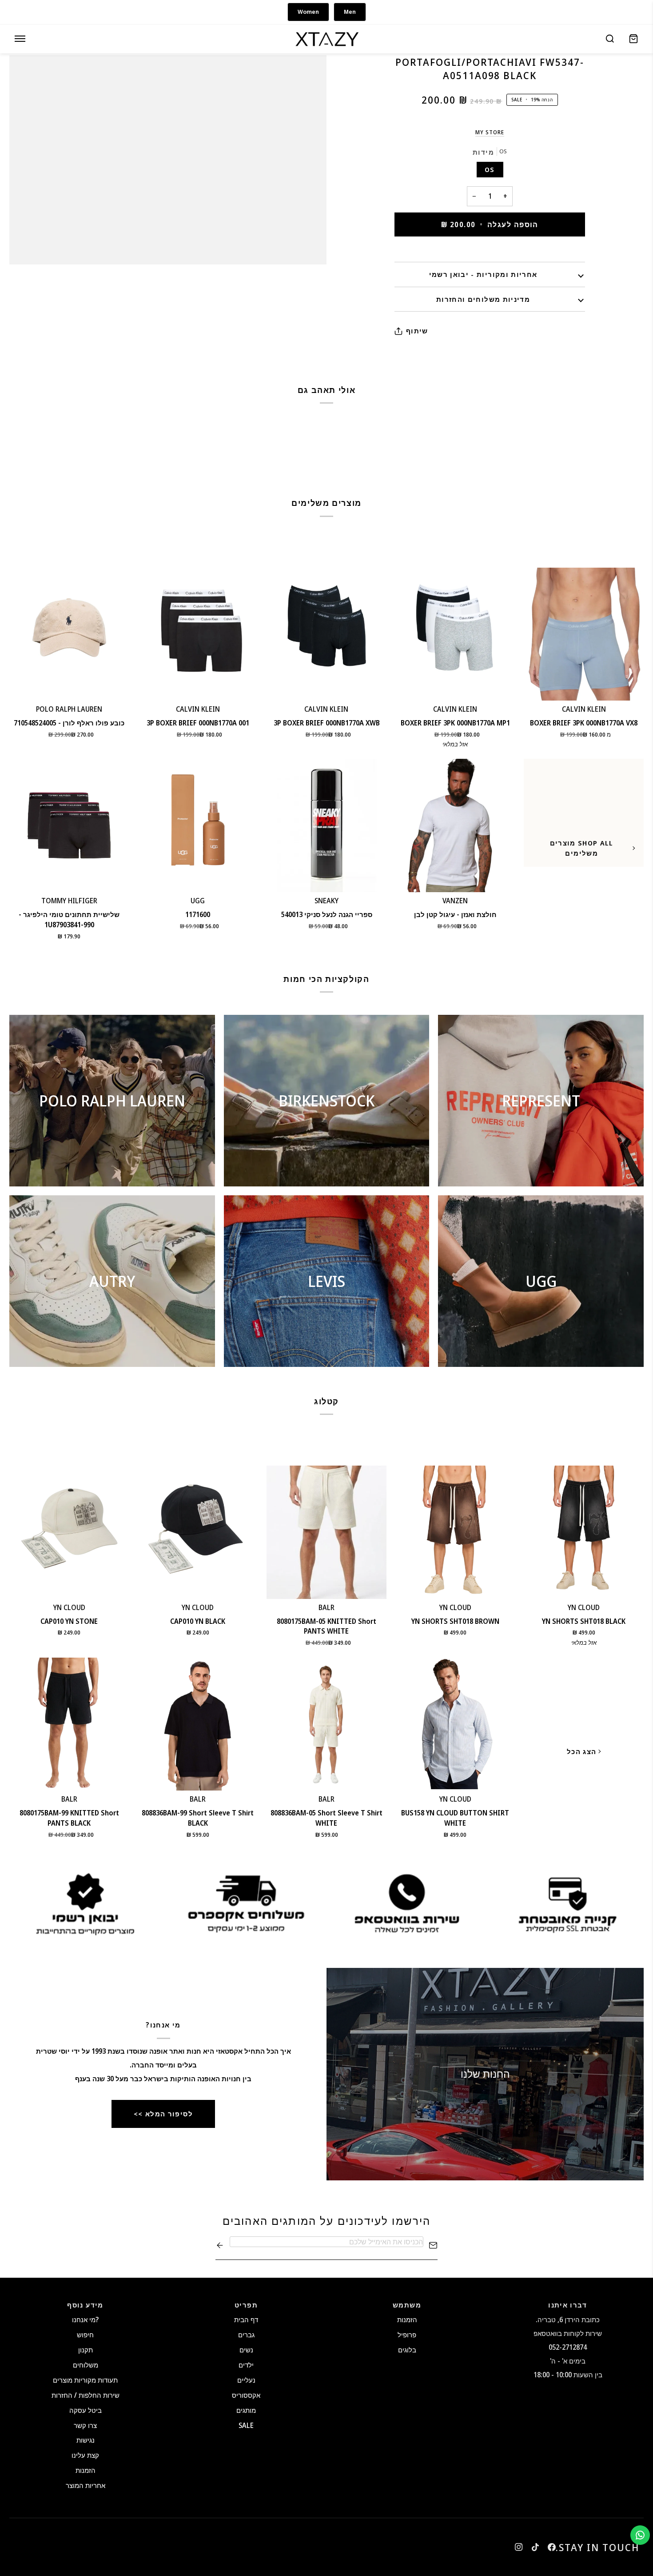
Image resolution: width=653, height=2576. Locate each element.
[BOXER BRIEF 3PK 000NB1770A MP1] (455, 634)
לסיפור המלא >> (163, 2114)
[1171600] (198, 825)
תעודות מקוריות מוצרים (85, 2380)
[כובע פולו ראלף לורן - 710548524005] (69, 634)
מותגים (246, 2410)
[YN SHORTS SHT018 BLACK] (584, 1532)
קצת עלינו (85, 2455)
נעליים (246, 2380)
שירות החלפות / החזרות (86, 2395)
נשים (246, 2350)
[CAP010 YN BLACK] (198, 1532)
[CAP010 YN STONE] (69, 1532)
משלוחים (86, 2365)
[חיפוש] (610, 39)
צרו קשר (85, 2425)
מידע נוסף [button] (85, 2305)
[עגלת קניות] (633, 39)
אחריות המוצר (86, 2485)
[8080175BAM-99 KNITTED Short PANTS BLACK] (69, 1724)
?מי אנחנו (85, 2320)
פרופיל (407, 2335)
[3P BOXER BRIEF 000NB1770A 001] (198, 634)
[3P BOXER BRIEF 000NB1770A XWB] (326, 634)
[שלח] (220, 2245)
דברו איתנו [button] (568, 2305)
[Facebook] (552, 2547)
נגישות (86, 2440)
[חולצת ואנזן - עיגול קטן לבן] (455, 825)
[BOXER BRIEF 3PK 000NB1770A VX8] (584, 634)
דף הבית (246, 2320)
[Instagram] (519, 2547)
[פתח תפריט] (20, 39)
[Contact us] (640, 2535)
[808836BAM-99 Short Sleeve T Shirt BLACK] (198, 1724)
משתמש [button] (407, 2305)
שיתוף (417, 331)
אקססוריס (246, 2395)
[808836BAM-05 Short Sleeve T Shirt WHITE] (326, 1724)
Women (308, 12)
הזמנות (86, 2470)
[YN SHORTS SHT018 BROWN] (455, 1532)
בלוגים (407, 2350)
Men (350, 12)
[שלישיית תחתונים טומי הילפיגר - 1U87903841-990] (69, 825)
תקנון (86, 2350)
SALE (246, 2425)
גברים (246, 2335)
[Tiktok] (535, 2547)
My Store (490, 132)
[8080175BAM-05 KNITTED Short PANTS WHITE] (326, 1532)
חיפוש (85, 2335)
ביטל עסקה (86, 2410)
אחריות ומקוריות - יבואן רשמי (483, 274)
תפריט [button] (246, 2305)
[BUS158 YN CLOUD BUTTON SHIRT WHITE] (455, 1724)
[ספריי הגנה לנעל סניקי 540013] (326, 825)
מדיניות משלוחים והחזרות (483, 299)
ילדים (246, 2365)
